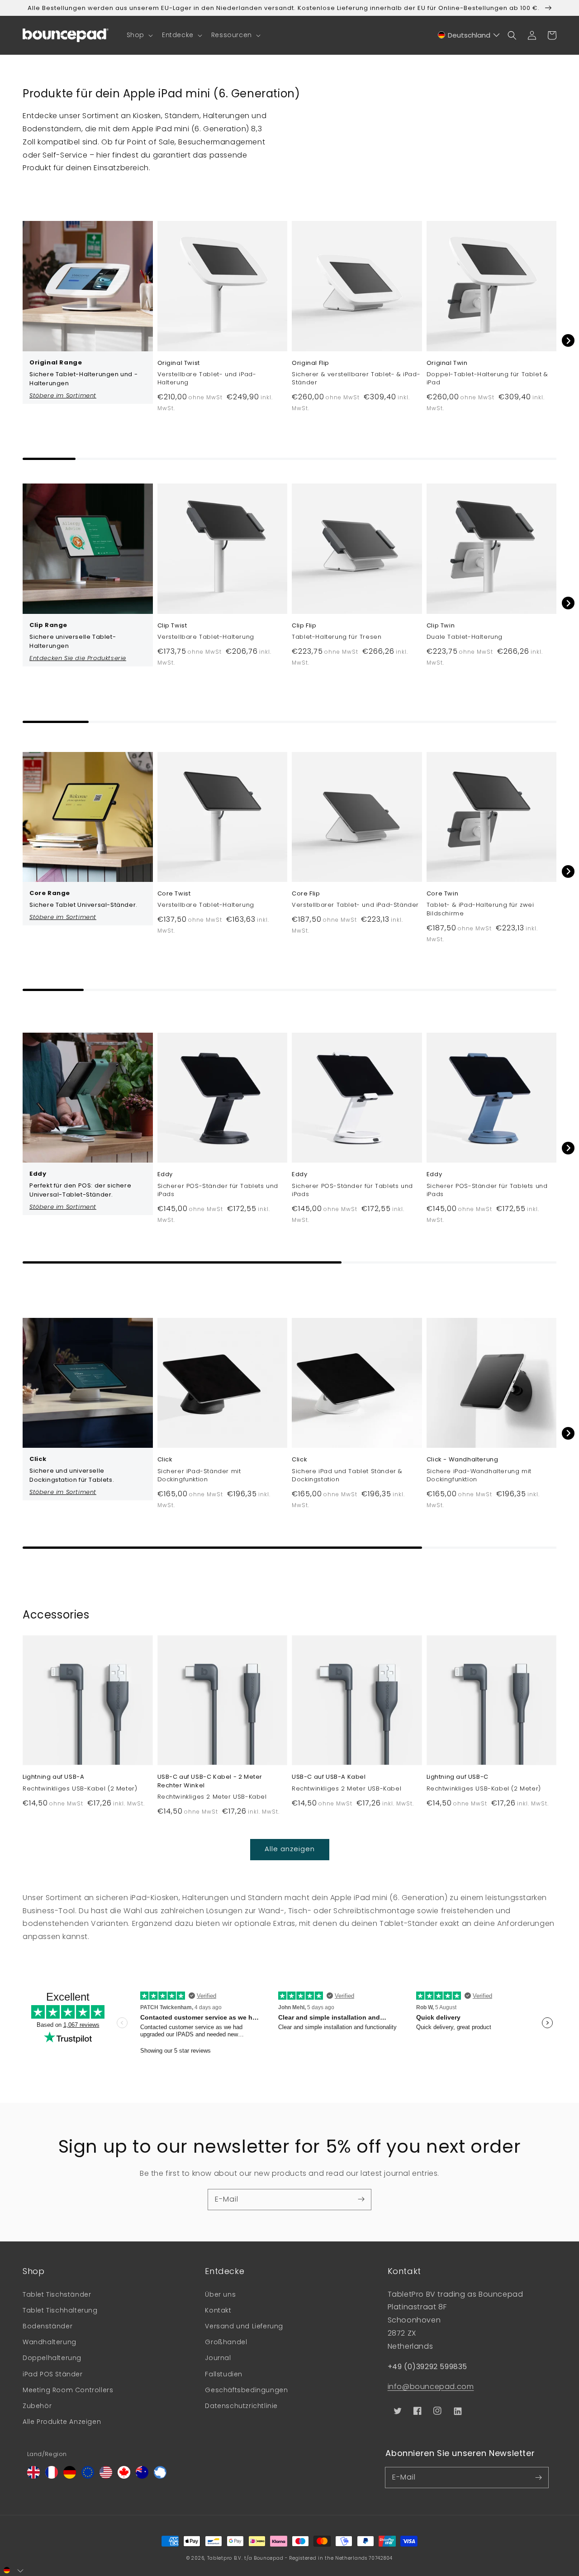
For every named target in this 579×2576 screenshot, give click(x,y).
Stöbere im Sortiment (63, 395)
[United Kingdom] (33, 2476)
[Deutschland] (70, 2476)
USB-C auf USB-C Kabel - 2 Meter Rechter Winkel (210, 1781)
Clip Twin (441, 626)
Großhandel (226, 2342)
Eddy (165, 1174)
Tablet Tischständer (57, 2294)
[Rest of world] (160, 2476)
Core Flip (306, 894)
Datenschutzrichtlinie (241, 2406)
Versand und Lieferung (244, 2326)
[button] (139, 35)
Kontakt (218, 2310)
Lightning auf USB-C (458, 1777)
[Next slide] (568, 340)
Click (165, 1460)
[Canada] (124, 2476)
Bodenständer (47, 2326)
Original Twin (447, 363)
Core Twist (174, 894)
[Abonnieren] (361, 2199)
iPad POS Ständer (53, 2374)
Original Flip (311, 363)
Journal (218, 2358)
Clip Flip (304, 626)
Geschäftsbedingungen (246, 2390)
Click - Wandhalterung (463, 1460)
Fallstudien (224, 2374)
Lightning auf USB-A (53, 1777)
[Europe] (88, 2476)
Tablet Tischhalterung (60, 2310)
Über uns (220, 2294)
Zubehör (37, 2406)
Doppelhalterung (52, 2358)
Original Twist (179, 363)
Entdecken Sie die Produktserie (78, 658)
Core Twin (442, 894)
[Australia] (142, 2476)
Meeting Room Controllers (68, 2390)
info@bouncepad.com (431, 2387)
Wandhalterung (50, 2342)
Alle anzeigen (290, 1849)
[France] (52, 2476)
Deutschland (469, 35)
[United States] (106, 2476)
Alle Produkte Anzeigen (62, 2422)
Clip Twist (172, 626)
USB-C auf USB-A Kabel (329, 1777)
